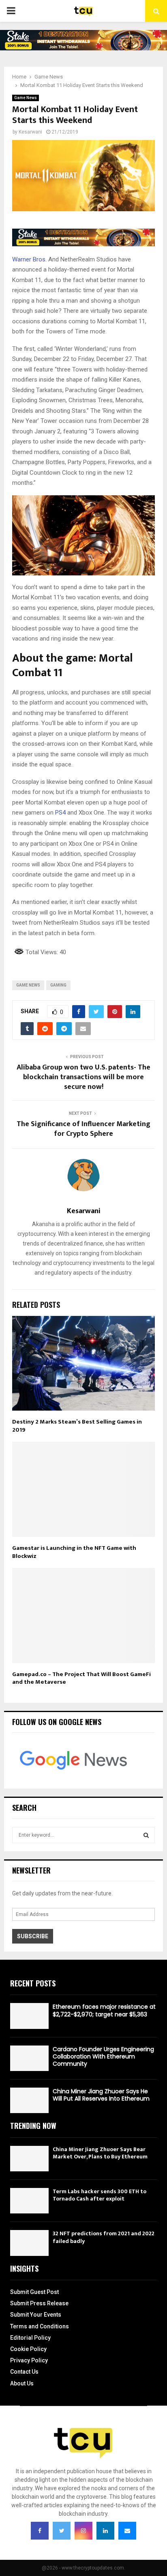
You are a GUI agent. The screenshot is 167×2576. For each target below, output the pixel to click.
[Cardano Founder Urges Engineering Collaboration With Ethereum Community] (29, 2058)
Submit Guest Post (34, 2292)
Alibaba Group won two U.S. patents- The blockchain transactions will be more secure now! (83, 1077)
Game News (26, 98)
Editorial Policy (30, 2338)
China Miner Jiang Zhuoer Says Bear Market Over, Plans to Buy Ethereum (100, 2153)
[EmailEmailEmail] (127, 2531)
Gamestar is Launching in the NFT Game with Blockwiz (74, 1552)
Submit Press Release (39, 2303)
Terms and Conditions (40, 2326)
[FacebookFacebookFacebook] (40, 2531)
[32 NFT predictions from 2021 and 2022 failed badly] (29, 2243)
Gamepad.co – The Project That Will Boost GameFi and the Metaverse (81, 1678)
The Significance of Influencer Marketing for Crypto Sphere (83, 1129)
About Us (22, 2383)
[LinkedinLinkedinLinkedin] (105, 2531)
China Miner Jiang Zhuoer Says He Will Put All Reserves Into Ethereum (101, 2095)
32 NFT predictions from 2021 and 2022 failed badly (104, 2237)
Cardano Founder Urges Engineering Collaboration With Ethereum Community (103, 2056)
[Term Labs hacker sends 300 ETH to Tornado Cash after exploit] (29, 2201)
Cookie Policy (28, 2349)
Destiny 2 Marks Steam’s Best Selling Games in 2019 (77, 1426)
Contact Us (24, 2372)
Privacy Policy (29, 2360)
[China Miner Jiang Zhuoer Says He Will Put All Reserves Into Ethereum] (29, 2100)
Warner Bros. (29, 259)
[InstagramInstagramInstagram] (83, 2531)
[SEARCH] (146, 1835)
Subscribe (33, 1936)
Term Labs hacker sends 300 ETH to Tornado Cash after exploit (100, 2195)
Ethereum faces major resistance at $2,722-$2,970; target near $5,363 (104, 2010)
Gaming (58, 985)
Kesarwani (30, 132)
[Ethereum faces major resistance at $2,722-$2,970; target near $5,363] (29, 2016)
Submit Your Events (36, 2315)
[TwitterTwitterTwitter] (62, 2531)
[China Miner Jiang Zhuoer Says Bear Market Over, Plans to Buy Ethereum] (29, 2159)
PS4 (60, 813)
